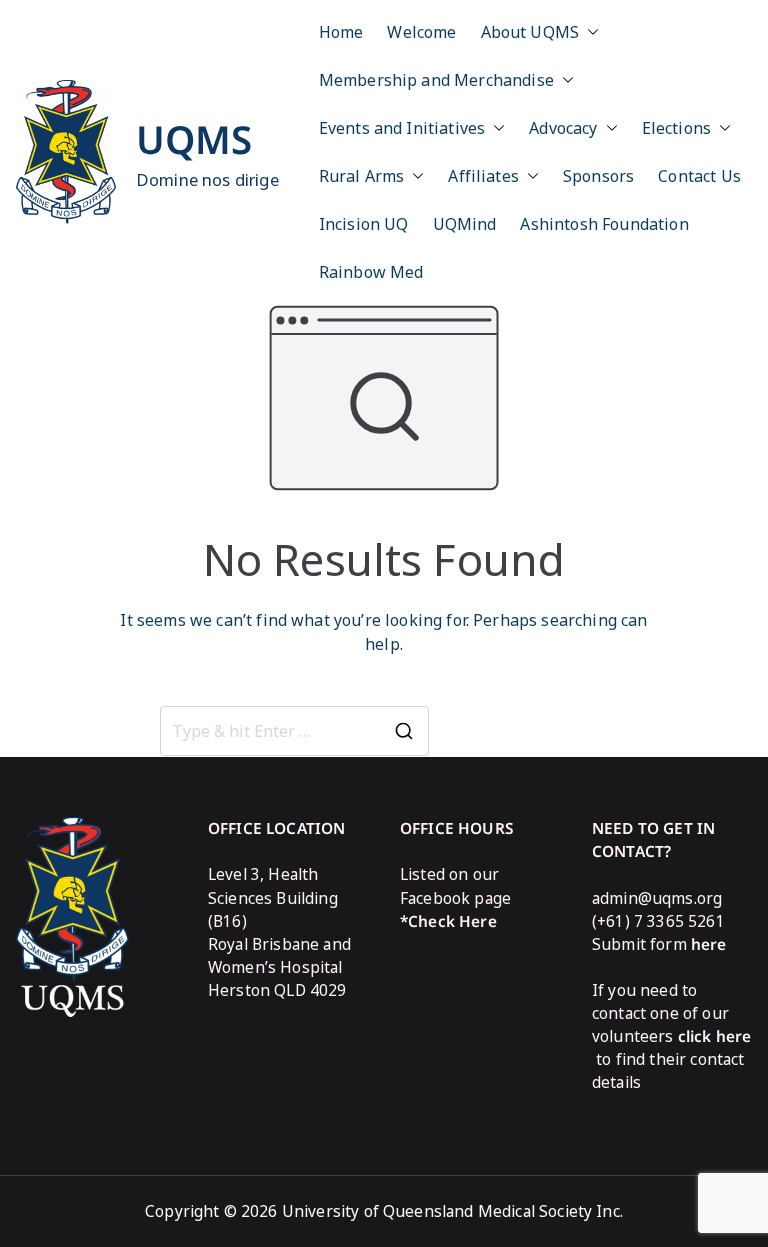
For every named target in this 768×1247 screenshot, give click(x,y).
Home (341, 32)
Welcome (421, 32)
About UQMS (530, 32)
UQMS (194, 139)
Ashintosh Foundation (604, 224)
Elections (676, 128)
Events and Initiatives (402, 128)
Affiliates (483, 176)
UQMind (465, 224)
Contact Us (699, 176)
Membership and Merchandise (436, 80)
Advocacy (563, 128)
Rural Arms (362, 176)
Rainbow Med (371, 272)
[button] (589, 32)
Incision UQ (364, 224)
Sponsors (598, 176)
